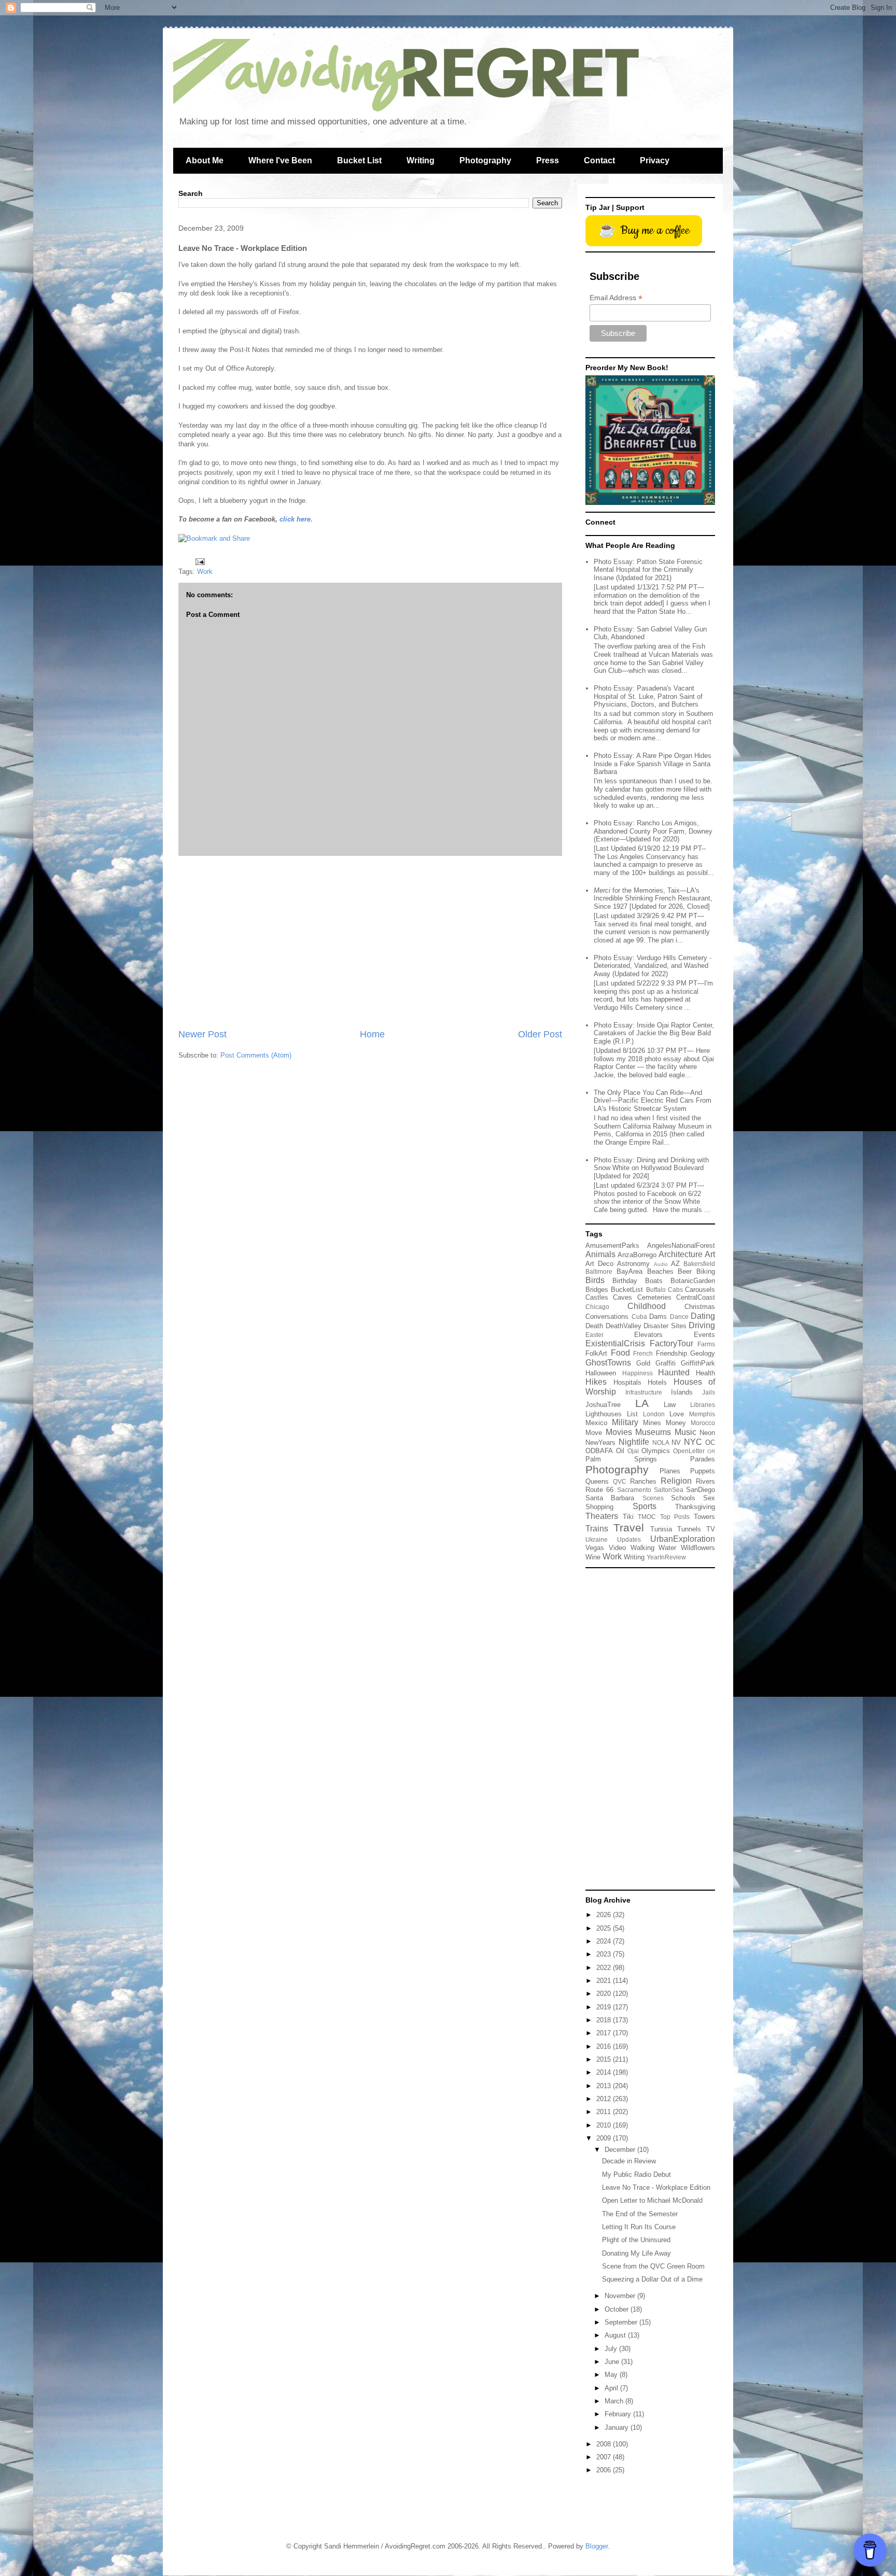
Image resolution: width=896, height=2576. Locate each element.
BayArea (629, 1271)
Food (620, 1353)
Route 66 (599, 1490)
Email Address (616, 298)
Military (625, 1422)
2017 (605, 2033)
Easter (594, 1335)
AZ (675, 1264)
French (643, 1353)
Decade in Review (629, 2161)
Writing (421, 160)
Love (677, 1414)
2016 (605, 2046)
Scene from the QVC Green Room (653, 2266)
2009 (605, 2138)
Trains (597, 1529)
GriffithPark (698, 1363)
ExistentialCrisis (615, 1343)
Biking (706, 1271)
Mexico (596, 1423)
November (621, 2296)
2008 (605, 2444)
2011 (605, 2112)
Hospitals (627, 1382)
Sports (645, 1506)
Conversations (607, 1317)
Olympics (656, 1451)
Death (594, 1326)
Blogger (597, 2546)
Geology (703, 1353)
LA (642, 1403)
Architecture (681, 1254)
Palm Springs (621, 1459)
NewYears (600, 1442)
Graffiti (666, 1363)
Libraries (703, 1405)
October (618, 2309)
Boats (654, 1281)
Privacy (655, 160)
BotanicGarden (693, 1281)
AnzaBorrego (637, 1255)
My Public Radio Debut (636, 2174)
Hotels (657, 1382)
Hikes (596, 1382)
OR (711, 1451)
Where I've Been (280, 160)
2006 (605, 2470)
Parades (703, 1459)
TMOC (647, 1517)
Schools (683, 1498)
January (618, 2427)
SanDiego (701, 1490)
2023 (605, 1954)
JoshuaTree (603, 1405)
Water (667, 1548)
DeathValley (624, 1326)
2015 (605, 2059)
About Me (205, 160)
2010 (605, 2125)
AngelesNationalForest (681, 1245)
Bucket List (359, 160)
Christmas (700, 1307)
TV (711, 1529)
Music (685, 1432)
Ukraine (597, 1539)
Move (594, 1433)
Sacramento (634, 1490)
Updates (629, 1539)
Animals (600, 1254)
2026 (605, 1915)
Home (372, 1034)
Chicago (597, 1307)
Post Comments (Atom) (256, 1055)
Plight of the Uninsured (636, 2240)
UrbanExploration (683, 1539)
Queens (597, 1481)
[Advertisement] (370, 942)
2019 (605, 2007)
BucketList (627, 1290)
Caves (622, 1297)
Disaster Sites (665, 1326)
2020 (605, 1994)
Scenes (653, 1498)
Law (670, 1405)
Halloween (601, 1373)
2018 (605, 2020)
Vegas (595, 1548)
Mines (652, 1423)
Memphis (702, 1414)
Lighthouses (604, 1414)
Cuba (639, 1317)
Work (205, 572)
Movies (619, 1432)
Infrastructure (644, 1392)
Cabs (675, 1290)
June (613, 2362)
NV (676, 1442)
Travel (629, 1528)
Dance (679, 1317)
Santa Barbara (610, 1498)
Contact (599, 160)
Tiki (628, 1517)
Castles (597, 1297)
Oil (620, 1451)
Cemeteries (654, 1297)
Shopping (599, 1507)
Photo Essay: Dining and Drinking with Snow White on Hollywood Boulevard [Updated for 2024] (651, 1168)
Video (617, 1548)
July (612, 2349)
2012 (605, 2099)
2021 (605, 1981)
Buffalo (656, 1290)
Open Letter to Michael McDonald (652, 2200)
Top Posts (675, 1517)
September (622, 2322)
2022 (605, 1968)
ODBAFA (599, 1451)
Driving (702, 1325)
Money (676, 1423)
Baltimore (599, 1271)
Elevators (648, 1335)
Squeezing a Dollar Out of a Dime (652, 2279)
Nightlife (634, 1442)
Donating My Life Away (636, 2253)
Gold (643, 1363)
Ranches (643, 1481)
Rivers (705, 1481)
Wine (593, 1557)
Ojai (633, 1451)
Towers (704, 1517)
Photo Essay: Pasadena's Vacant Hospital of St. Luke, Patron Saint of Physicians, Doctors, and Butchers (648, 696)
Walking (642, 1548)
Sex (709, 1498)
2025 (605, 1928)
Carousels (700, 1290)
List (632, 1414)
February (619, 2414)
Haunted (674, 1373)
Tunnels (689, 1529)
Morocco (703, 1423)
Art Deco (599, 1264)
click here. (296, 519)
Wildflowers (698, 1548)
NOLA (661, 1442)
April (612, 2388)
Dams (658, 1317)
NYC (693, 1442)
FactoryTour (671, 1343)
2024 (605, 1941)
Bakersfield (699, 1264)
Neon (707, 1433)
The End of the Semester (640, 2214)
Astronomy (633, 1264)
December (621, 2150)
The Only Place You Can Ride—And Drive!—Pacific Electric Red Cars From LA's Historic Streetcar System (653, 1101)
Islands (682, 1392)
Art (710, 1254)
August (616, 2335)
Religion (676, 1481)
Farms (706, 1344)
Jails (709, 1392)
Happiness (638, 1373)
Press (548, 160)
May (612, 2375)
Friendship (671, 1353)
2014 (605, 2072)
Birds (595, 1280)
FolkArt (596, 1353)
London (654, 1414)
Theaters (602, 1516)
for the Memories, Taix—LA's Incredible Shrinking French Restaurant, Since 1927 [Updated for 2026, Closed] (653, 898)
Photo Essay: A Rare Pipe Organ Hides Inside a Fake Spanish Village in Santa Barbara (653, 764)
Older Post (540, 1034)
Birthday (625, 1281)
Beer (685, 1271)
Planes (670, 1471)
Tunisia (661, 1529)
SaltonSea (669, 1490)
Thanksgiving (695, 1507)
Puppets (703, 1471)
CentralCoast (696, 1297)
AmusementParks (612, 1245)
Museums (653, 1432)
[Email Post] (199, 561)
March (615, 2401)
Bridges (597, 1290)
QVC (620, 1481)
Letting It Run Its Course (639, 2227)
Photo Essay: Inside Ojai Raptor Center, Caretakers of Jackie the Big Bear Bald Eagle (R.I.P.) (654, 1033)
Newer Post (202, 1034)
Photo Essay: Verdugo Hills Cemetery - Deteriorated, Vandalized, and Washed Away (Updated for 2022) (653, 966)
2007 (605, 2457)
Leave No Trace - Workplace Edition (656, 2187)
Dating (703, 1316)
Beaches (660, 1271)
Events (704, 1335)
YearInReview (666, 1557)
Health (705, 1373)
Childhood (647, 1306)
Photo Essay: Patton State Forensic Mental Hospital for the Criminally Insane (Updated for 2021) (648, 570)
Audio (661, 1264)
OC (710, 1442)
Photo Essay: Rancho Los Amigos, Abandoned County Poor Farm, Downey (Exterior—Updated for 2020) (653, 831)
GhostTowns (608, 1363)
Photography (485, 160)
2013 (605, 2086)
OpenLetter (689, 1451)
